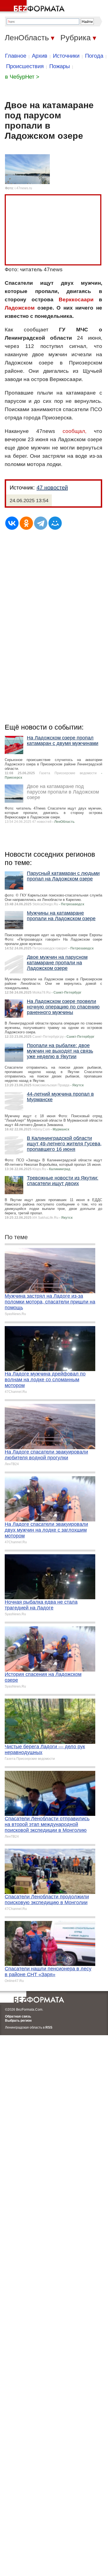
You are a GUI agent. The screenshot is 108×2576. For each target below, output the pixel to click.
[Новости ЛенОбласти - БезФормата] (33, 7)
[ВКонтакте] (12, 523)
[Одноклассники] (26, 523)
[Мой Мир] (55, 523)
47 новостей (52, 488)
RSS (49, 2027)
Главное (16, 56)
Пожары (60, 66)
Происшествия (25, 66)
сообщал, (74, 431)
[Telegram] (41, 523)
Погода (94, 56)
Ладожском (20, 308)
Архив (40, 56)
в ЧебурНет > (22, 77)
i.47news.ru (23, 188)
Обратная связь (18, 2016)
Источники (66, 56)
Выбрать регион (18, 2021)
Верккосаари (76, 300)
